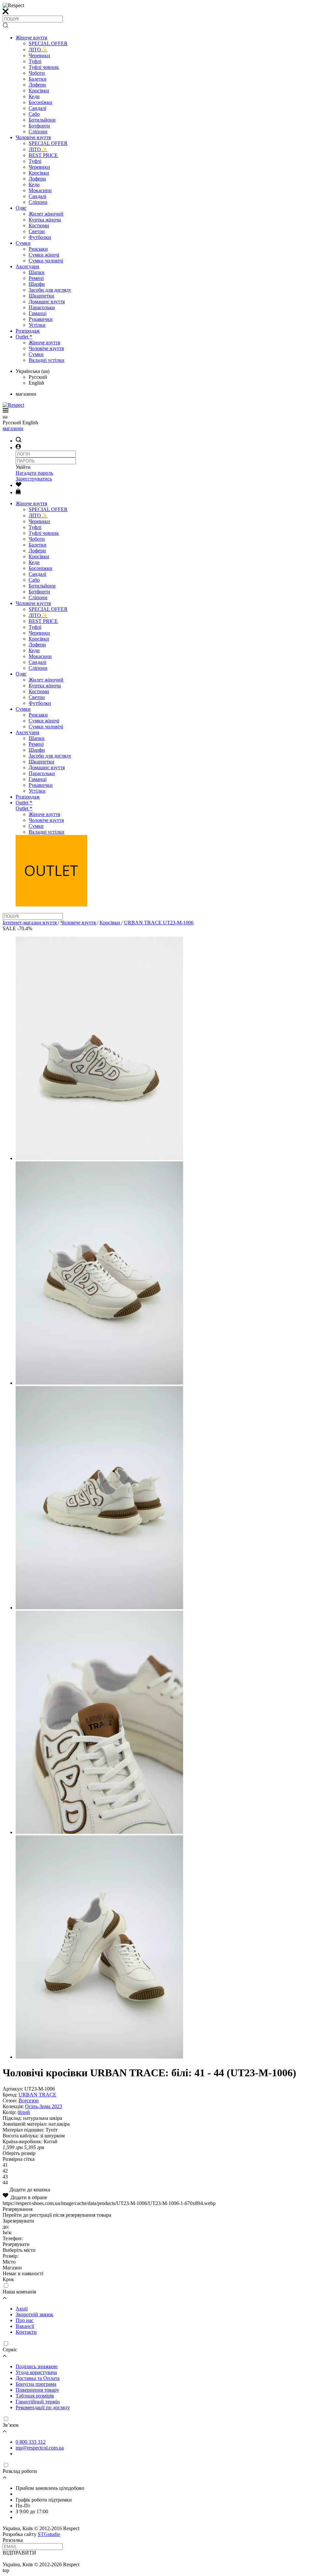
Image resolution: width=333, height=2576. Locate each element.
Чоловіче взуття (33, 137)
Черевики (39, 55)
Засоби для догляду (50, 290)
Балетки (38, 79)
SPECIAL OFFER (48, 43)
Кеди (34, 96)
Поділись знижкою (37, 2366)
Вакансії (25, 2326)
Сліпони (38, 132)
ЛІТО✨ (38, 50)
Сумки (23, 243)
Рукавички (41, 319)
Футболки (40, 237)
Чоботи (37, 73)
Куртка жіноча (45, 220)
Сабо (34, 114)
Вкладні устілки (47, 360)
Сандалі (37, 108)
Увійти (23, 467)
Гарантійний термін (38, 2402)
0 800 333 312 (31, 2442)
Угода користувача (36, 2372)
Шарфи (37, 284)
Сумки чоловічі (46, 261)
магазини (13, 428)
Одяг (21, 208)
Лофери (37, 85)
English (36, 383)
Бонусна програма (36, 2384)
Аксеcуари (27, 266)
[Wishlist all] (19, 485)
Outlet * (24, 337)
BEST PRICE (43, 155)
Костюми (39, 225)
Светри (37, 231)
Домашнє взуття (47, 302)
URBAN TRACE (37, 2095)
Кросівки (39, 91)
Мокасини (40, 190)
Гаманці (38, 313)
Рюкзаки (38, 249)
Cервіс (10, 2350)
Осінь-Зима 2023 (44, 2106)
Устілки (37, 325)
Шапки (37, 272)
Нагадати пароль (34, 473)
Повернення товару (37, 2390)
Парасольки (42, 307)
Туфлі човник (44, 67)
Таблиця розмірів (35, 2396)
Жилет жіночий (46, 214)
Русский (38, 377)
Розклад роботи (20, 2471)
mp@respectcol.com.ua (40, 2448)
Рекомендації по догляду (43, 2407)
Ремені (36, 278)
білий (24, 2112)
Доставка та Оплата (38, 2378)
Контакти (26, 2332)
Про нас (25, 2320)
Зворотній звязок (34, 2314)
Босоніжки (40, 102)
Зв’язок (11, 2425)
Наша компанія (19, 2292)
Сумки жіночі (44, 255)
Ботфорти (39, 126)
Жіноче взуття (31, 38)
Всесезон (29, 2100)
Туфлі (35, 61)
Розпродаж (28, 331)
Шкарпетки (41, 296)
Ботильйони (42, 120)
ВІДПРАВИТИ (19, 2553)
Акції (22, 2309)
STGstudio (49, 2534)
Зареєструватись (34, 479)
